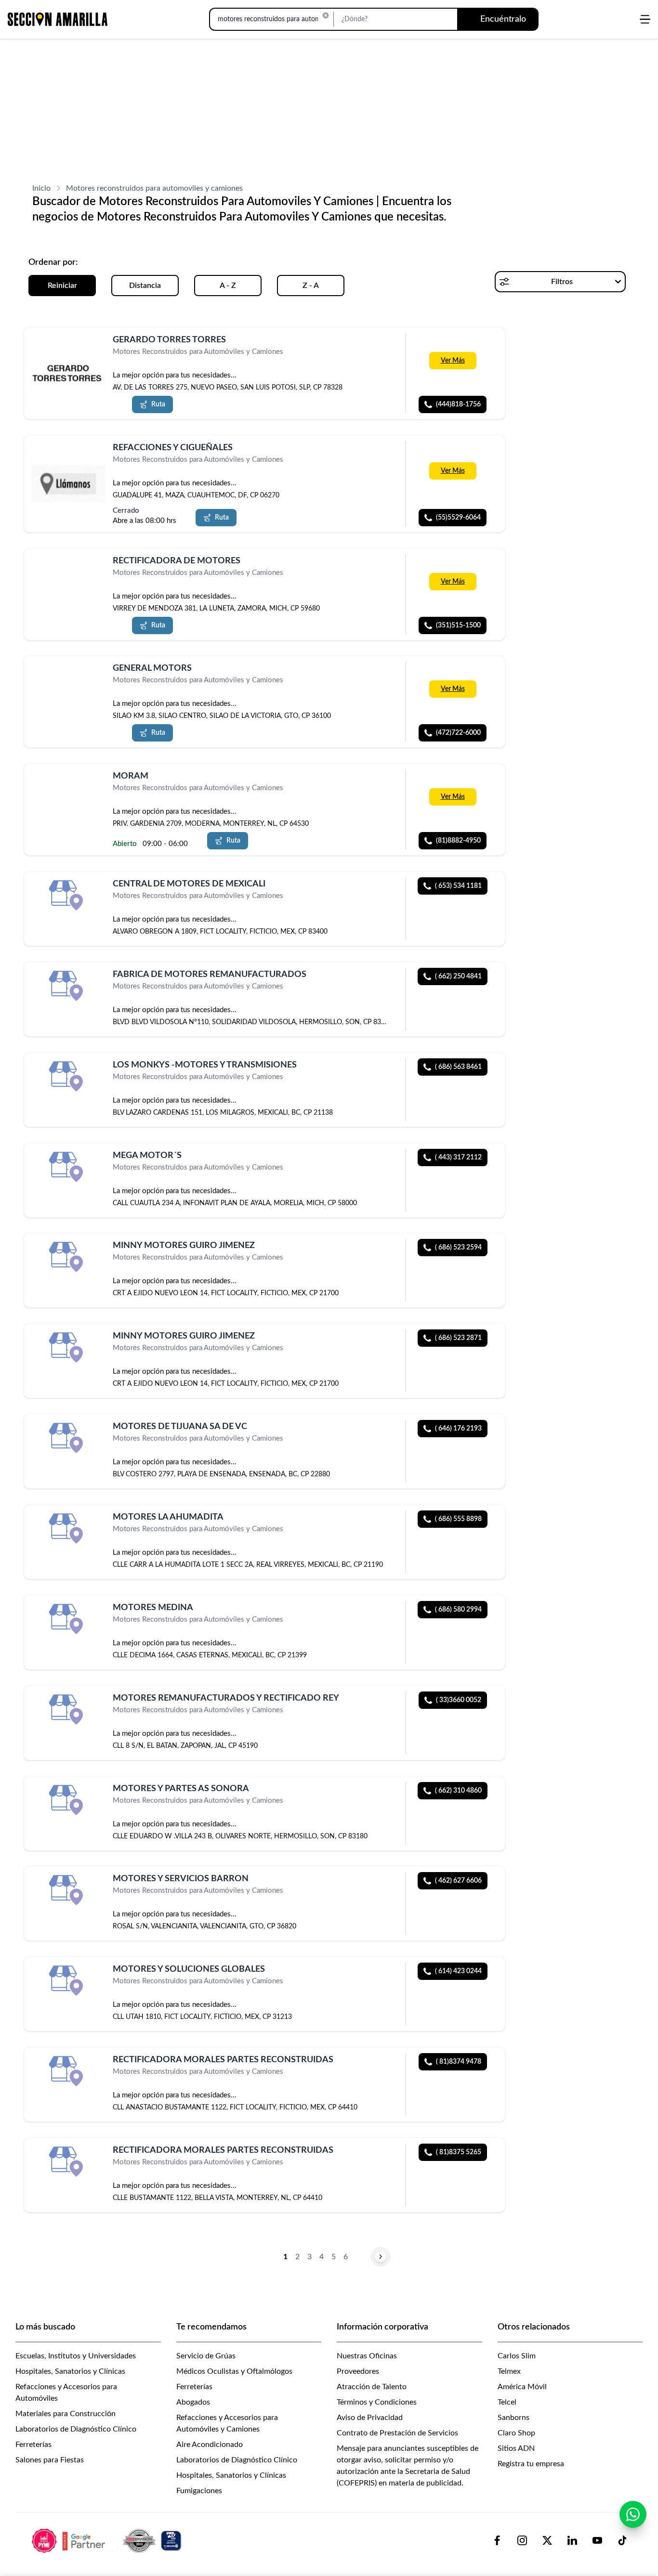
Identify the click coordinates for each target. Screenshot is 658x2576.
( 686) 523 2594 (458, 1248)
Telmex (509, 2371)
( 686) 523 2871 (458, 1338)
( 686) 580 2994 (458, 1610)
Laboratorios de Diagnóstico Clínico (76, 2429)
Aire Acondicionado (210, 2445)
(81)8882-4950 (458, 841)
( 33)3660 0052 (459, 1700)
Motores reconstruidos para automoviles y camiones (154, 188)
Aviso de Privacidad (370, 2418)
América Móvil (522, 2387)
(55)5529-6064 (458, 518)
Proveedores (358, 2371)
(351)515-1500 (458, 625)
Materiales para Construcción (66, 2414)
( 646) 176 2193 (458, 1429)
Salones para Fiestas (50, 2460)
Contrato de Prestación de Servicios (397, 2433)
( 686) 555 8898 (458, 1519)
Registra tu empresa (531, 2464)
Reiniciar (62, 286)
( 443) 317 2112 (458, 1158)
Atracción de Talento (372, 2387)
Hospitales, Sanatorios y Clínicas (70, 2371)
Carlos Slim (517, 2356)
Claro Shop (516, 2433)
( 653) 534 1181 (458, 886)
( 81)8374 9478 (459, 2062)
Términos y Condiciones (377, 2402)
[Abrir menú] (645, 19)
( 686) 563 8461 (458, 1067)
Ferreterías (33, 2445)
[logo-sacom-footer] (108, 2540)
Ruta (158, 404)
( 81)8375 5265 (459, 2152)
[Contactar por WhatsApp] (633, 2514)
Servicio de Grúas (206, 2356)
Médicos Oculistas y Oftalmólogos (234, 2371)
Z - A (311, 286)
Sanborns (513, 2418)
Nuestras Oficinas (367, 2356)
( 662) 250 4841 (458, 976)
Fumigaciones (199, 2491)
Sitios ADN (516, 2448)
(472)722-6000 (458, 733)
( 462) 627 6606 (458, 1881)
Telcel (507, 2402)
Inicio (41, 188)
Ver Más (453, 361)
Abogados (193, 2402)
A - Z (228, 286)
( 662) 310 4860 (458, 1791)
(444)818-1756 (458, 404)
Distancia (145, 286)
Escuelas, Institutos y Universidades (76, 2356)
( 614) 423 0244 (458, 1971)
